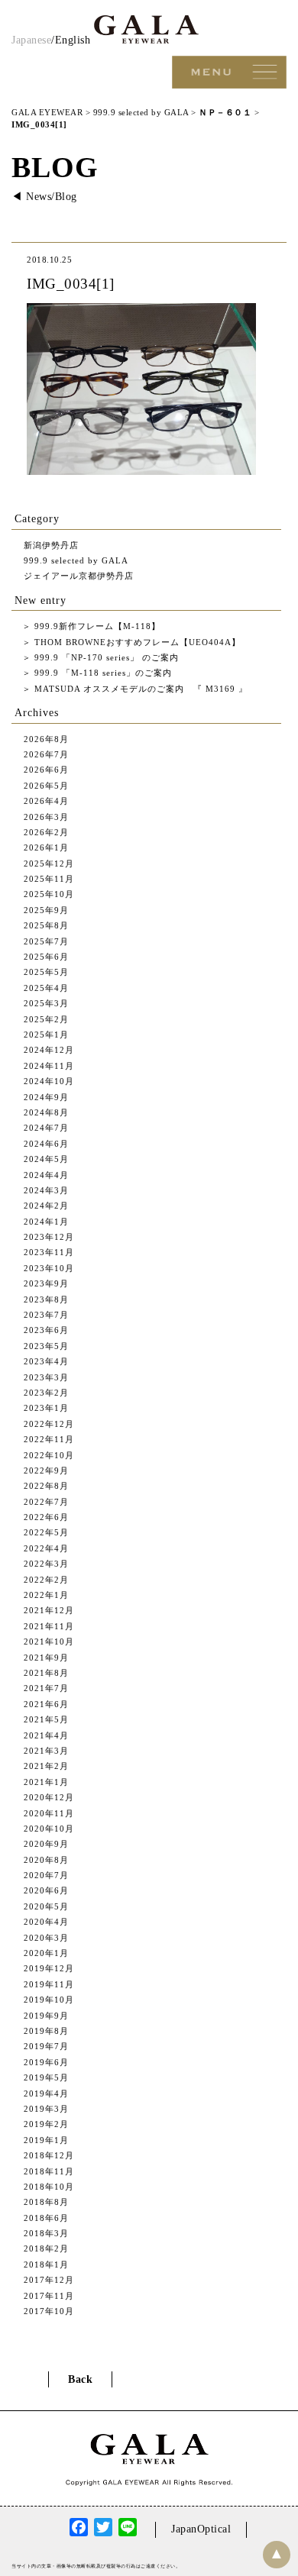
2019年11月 (49, 1984)
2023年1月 (46, 1408)
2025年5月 (46, 972)
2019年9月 (46, 2016)
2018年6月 (46, 2218)
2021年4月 (46, 1735)
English (73, 40)
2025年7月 (46, 941)
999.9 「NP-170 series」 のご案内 (105, 657)
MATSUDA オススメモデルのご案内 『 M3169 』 (139, 689)
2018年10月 (49, 2187)
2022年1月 (46, 1595)
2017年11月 (49, 2296)
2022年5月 (46, 1532)
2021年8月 (46, 1673)
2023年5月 (46, 1346)
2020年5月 (46, 1906)
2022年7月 (46, 1502)
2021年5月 (46, 1719)
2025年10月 (49, 894)
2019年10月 (49, 2000)
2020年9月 (46, 1844)
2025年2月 (46, 1019)
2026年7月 (46, 754)
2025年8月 (46, 925)
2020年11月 (49, 1813)
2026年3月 (46, 817)
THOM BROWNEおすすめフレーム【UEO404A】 (136, 642)
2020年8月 (46, 1860)
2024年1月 (46, 1222)
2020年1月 (46, 1953)
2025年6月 (46, 957)
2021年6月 (46, 1704)
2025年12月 (49, 864)
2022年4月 (46, 1548)
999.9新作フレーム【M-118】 (96, 626)
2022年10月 (49, 1455)
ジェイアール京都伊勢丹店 (79, 576)
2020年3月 (46, 1938)
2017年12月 (49, 2280)
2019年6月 (46, 2062)
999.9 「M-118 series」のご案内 (102, 673)
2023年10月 (49, 1268)
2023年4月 (46, 1361)
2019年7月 (46, 2046)
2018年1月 (46, 2264)
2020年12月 (49, 1797)
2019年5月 (46, 2077)
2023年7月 (46, 1315)
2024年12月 (49, 1050)
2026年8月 (46, 739)
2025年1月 (46, 1035)
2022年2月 (46, 1580)
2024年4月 (46, 1175)
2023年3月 (46, 1377)
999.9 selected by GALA (76, 560)
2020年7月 (46, 1875)
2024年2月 (46, 1206)
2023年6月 (46, 1330)
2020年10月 (49, 1829)
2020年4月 (46, 1922)
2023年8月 (46, 1299)
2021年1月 (46, 1782)
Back (80, 2379)
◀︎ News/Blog (44, 197)
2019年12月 (49, 1968)
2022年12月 (49, 1424)
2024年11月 (49, 1066)
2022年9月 (46, 1470)
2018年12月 (49, 2155)
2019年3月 (46, 2109)
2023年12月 (49, 1237)
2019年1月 (46, 2140)
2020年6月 (46, 1890)
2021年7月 (46, 1688)
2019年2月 (46, 2124)
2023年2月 (46, 1393)
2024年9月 (46, 1097)
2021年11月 (49, 1626)
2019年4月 (46, 2093)
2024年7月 (46, 1128)
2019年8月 (46, 2031)
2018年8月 (46, 2202)
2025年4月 (46, 988)
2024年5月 (46, 1159)
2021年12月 (49, 1610)
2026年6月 (46, 770)
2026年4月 (46, 801)
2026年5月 (46, 786)
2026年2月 (46, 832)
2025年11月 (49, 879)
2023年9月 (46, 1283)
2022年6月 (46, 1517)
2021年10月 (49, 1641)
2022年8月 (46, 1486)
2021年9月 (46, 1658)
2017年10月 (49, 2311)
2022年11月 (49, 1439)
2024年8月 (46, 1112)
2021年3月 (46, 1751)
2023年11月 (49, 1252)
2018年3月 (46, 2233)
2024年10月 (49, 1081)
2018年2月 (46, 2248)
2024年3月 (46, 1190)
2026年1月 (46, 847)
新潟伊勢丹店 (51, 545)
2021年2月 (46, 1766)
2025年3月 (46, 1003)
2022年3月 (46, 1564)
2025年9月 (46, 910)
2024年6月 (46, 1144)
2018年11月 (49, 2171)
